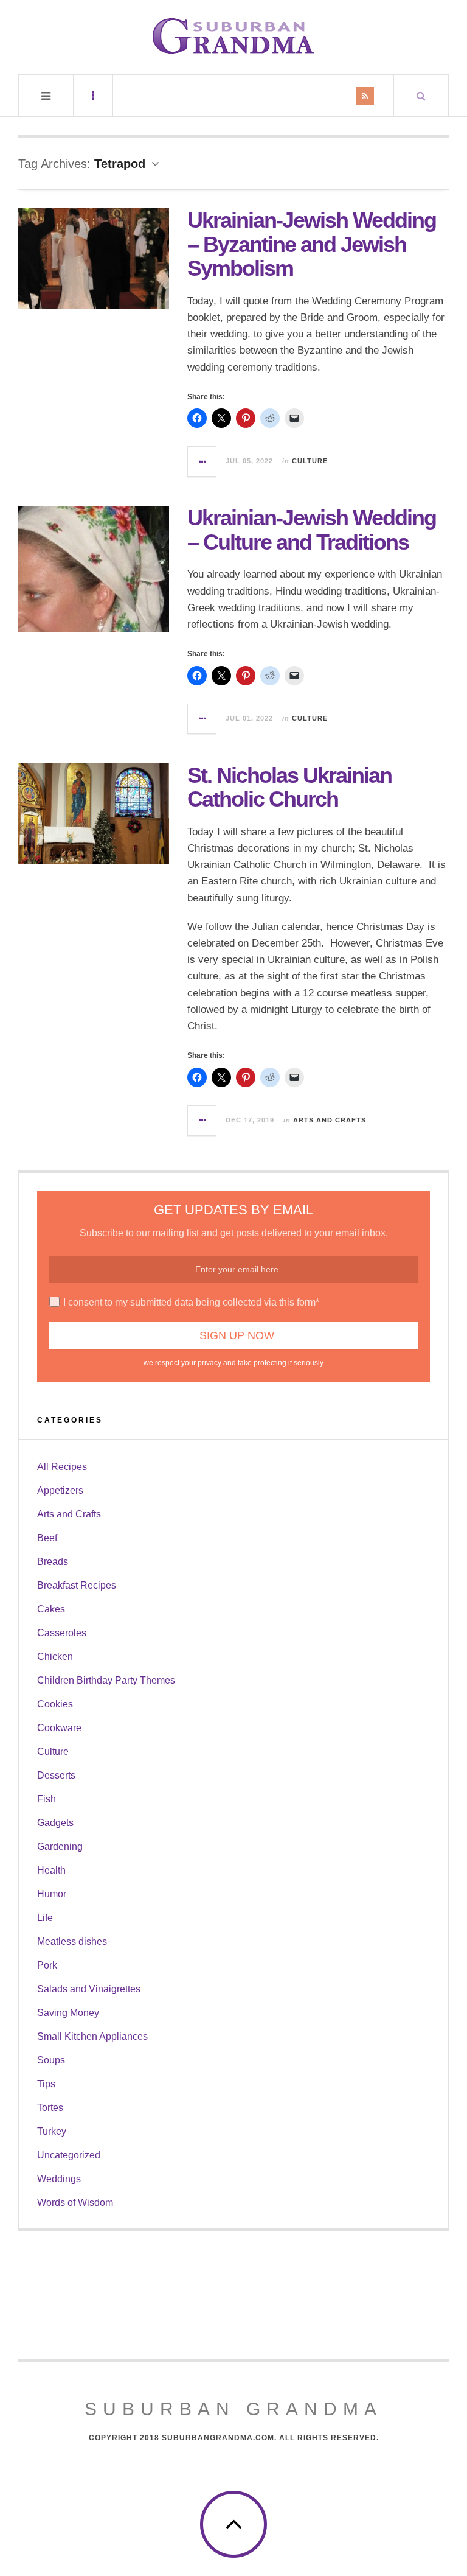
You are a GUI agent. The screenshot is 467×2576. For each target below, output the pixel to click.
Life (45, 1918)
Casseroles (62, 1633)
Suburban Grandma (233, 2409)
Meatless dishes (72, 1941)
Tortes (50, 2108)
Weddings (59, 2179)
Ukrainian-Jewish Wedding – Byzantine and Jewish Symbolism (312, 244)
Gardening (60, 1846)
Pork (47, 1965)
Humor (52, 1894)
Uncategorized (69, 2155)
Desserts (56, 1775)
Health (51, 1870)
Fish (47, 1799)
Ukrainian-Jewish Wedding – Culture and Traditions (312, 530)
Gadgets (55, 1823)
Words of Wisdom (75, 2203)
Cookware (59, 1728)
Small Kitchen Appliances (92, 2036)
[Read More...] (202, 461)
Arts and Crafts (330, 1120)
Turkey (52, 2131)
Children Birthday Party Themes (106, 1680)
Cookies (55, 1704)
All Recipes (62, 1467)
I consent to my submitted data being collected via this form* (191, 1302)
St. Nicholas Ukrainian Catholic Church (289, 787)
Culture (310, 461)
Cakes (51, 1609)
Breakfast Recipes (77, 1585)
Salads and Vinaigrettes (89, 1989)
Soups (51, 2060)
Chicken (55, 1657)
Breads (53, 1562)
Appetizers (60, 1490)
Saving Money (68, 2013)
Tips (46, 2084)
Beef (47, 1538)
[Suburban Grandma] (233, 36)
